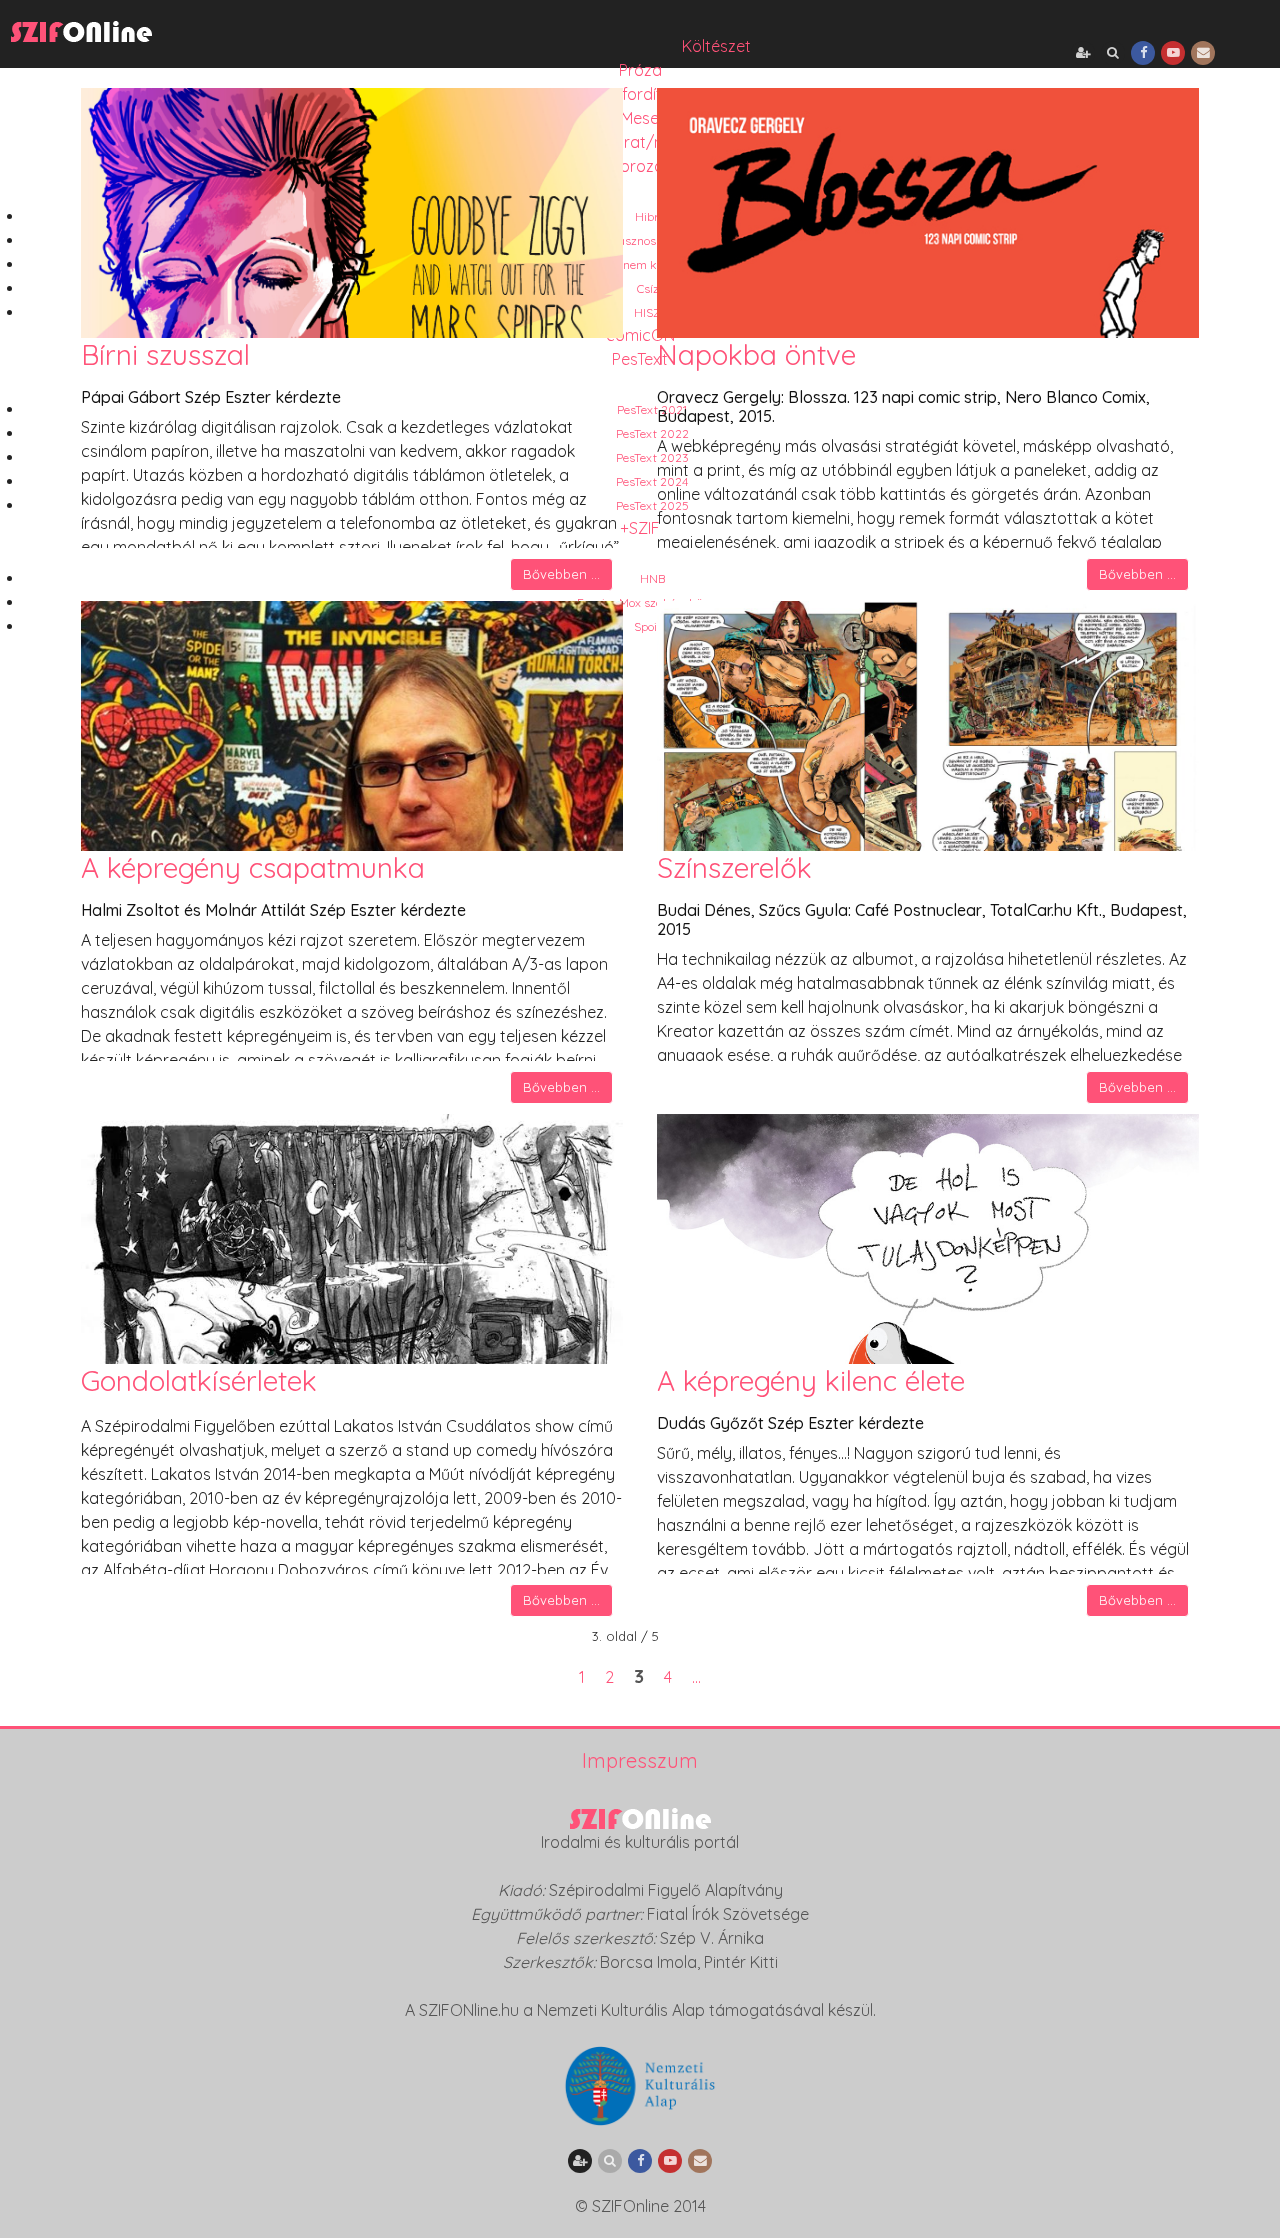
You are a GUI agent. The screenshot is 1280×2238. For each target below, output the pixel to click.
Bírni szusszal (165, 354)
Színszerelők (734, 867)
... (696, 1677)
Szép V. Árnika (712, 1938)
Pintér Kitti (741, 1962)
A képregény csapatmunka (253, 867)
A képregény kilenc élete (811, 1380)
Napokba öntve (756, 354)
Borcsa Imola (648, 1962)
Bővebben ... (561, 574)
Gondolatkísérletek (199, 1380)
